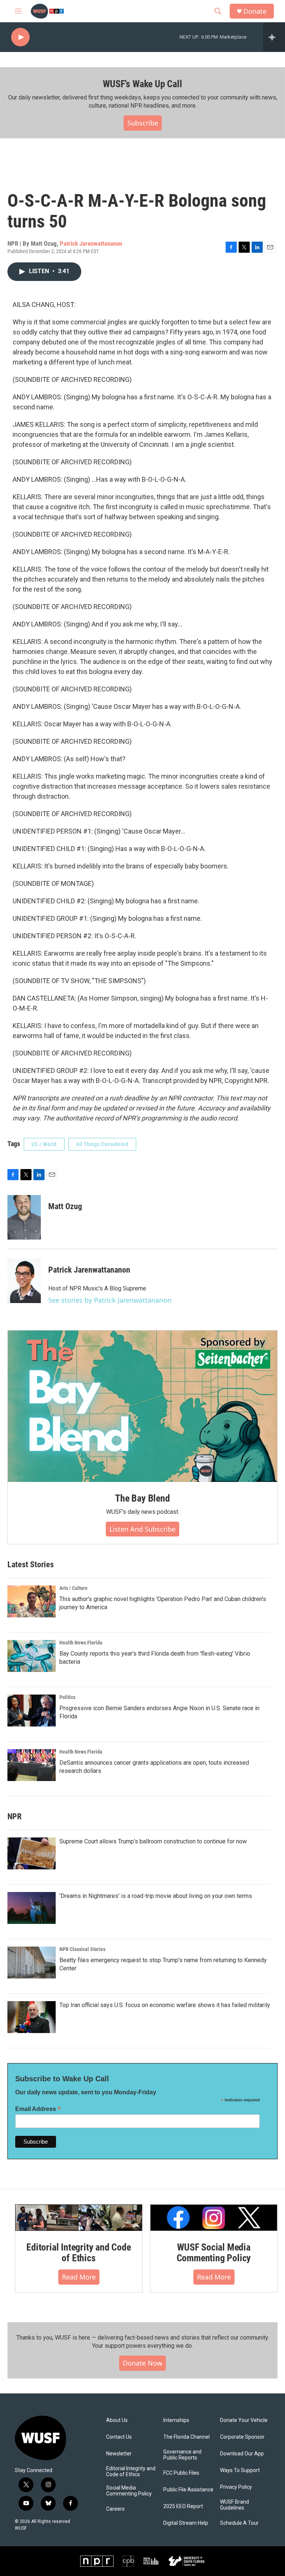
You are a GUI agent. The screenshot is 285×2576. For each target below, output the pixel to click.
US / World (44, 1144)
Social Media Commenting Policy (129, 2491)
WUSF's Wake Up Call (142, 84)
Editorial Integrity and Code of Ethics (78, 2253)
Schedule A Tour (239, 2523)
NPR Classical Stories (82, 1949)
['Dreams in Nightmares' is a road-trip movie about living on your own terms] (32, 1908)
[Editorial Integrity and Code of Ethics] (79, 2218)
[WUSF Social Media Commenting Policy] (214, 2218)
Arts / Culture (73, 1588)
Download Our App (242, 2454)
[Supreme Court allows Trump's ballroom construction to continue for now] (32, 1853)
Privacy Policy (236, 2487)
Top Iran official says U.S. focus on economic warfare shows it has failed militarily (165, 2005)
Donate (255, 11)
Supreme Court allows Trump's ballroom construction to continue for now (153, 1841)
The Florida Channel (186, 2437)
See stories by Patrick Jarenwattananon (110, 1300)
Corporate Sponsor (242, 2437)
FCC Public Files (181, 2473)
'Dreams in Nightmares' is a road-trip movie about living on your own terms (156, 1896)
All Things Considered (102, 1144)
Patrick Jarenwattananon (91, 243)
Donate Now (142, 2363)
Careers (115, 2509)
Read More (79, 2277)
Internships (176, 2420)
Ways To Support (240, 2470)
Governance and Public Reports (182, 2455)
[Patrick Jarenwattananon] (24, 1281)
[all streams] (274, 37)
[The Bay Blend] (142, 1406)
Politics (67, 1697)
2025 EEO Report (183, 2506)
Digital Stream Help (186, 2523)
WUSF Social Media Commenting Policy (214, 2253)
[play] (20, 37)
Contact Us (119, 2437)
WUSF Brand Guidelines (235, 2505)
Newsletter (119, 2454)
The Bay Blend (142, 1498)
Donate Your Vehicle (244, 2420)
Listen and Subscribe (142, 1529)
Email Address (38, 2109)
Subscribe (143, 123)
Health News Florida (81, 1643)
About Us (117, 2420)
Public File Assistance (188, 2490)
